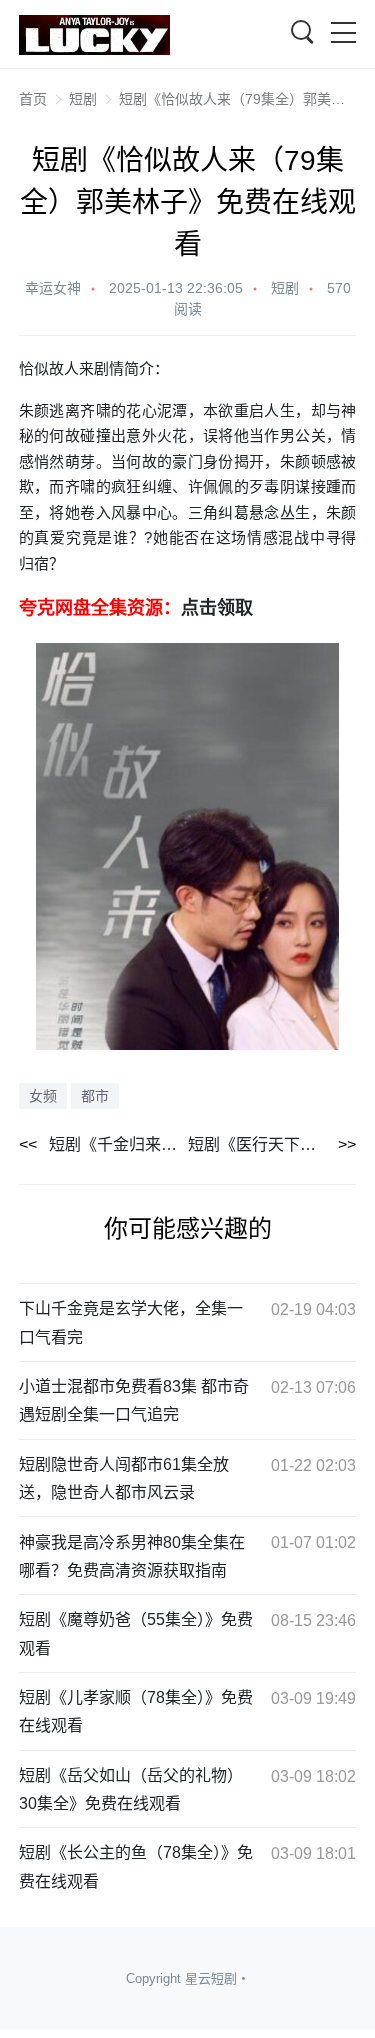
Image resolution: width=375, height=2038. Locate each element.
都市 (95, 1096)
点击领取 (217, 607)
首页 (33, 99)
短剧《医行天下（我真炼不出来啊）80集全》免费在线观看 (272, 1144)
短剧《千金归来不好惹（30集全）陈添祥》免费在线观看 (118, 1144)
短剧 (83, 99)
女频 (43, 1096)
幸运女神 (53, 288)
